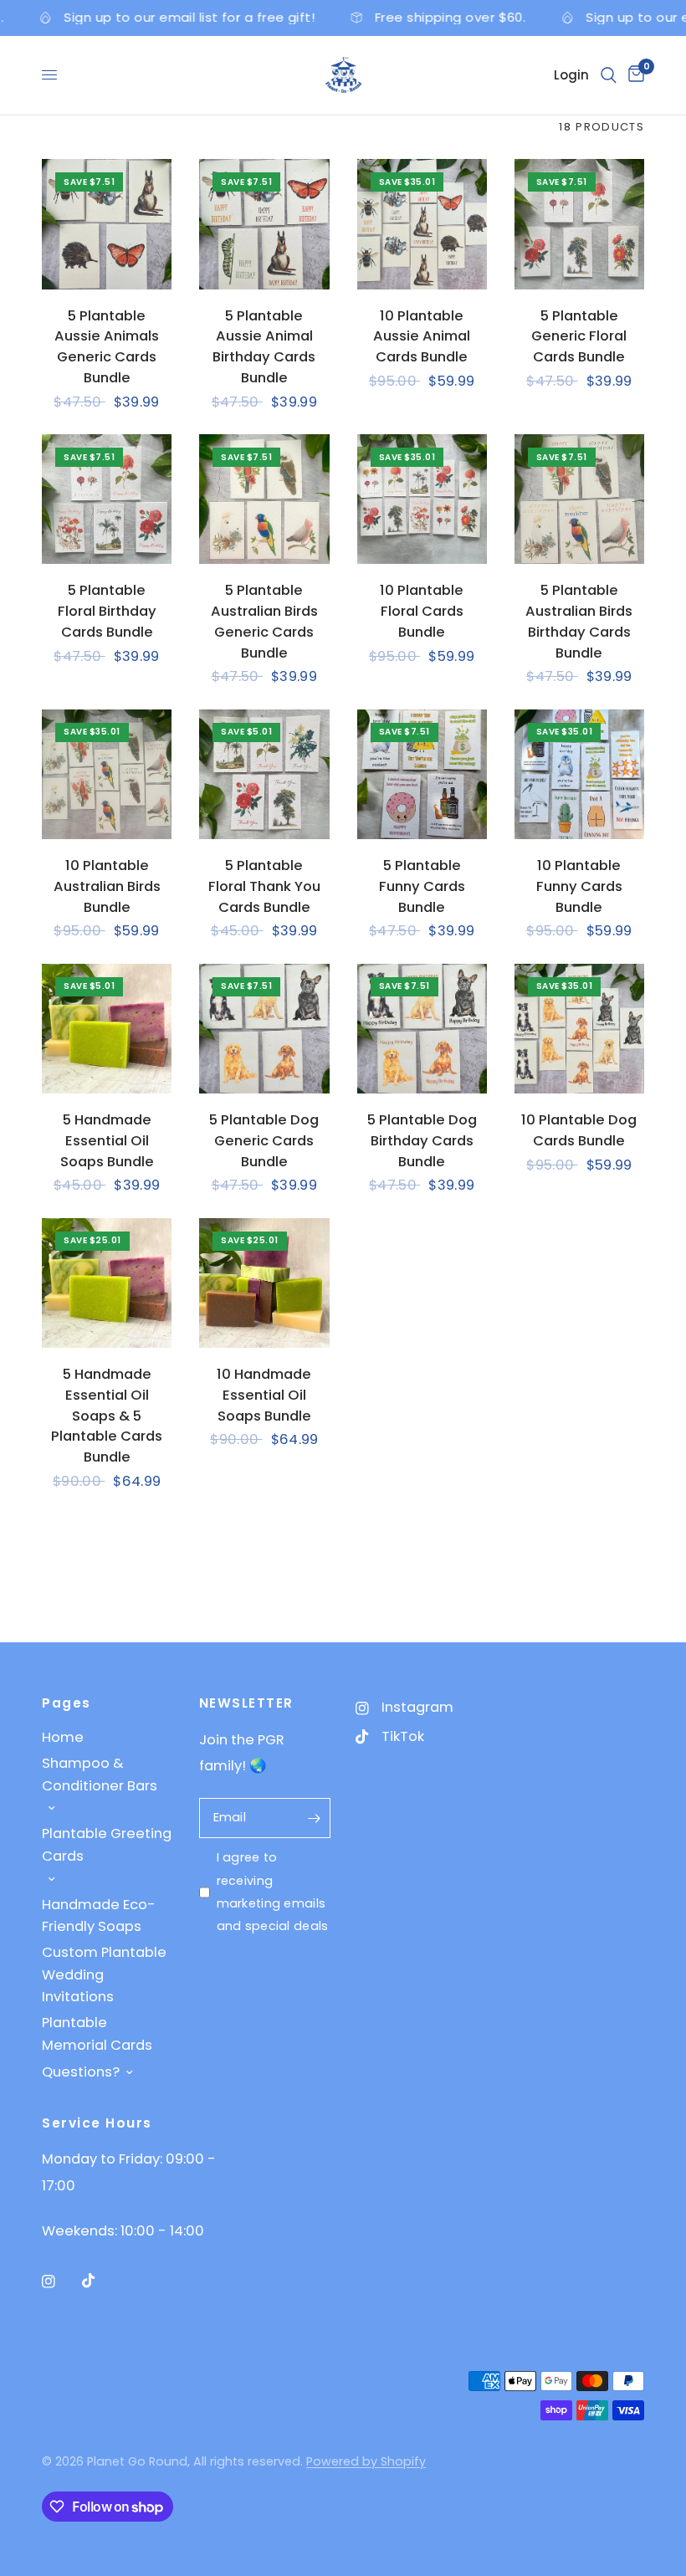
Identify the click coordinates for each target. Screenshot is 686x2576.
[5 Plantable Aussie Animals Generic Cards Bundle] (107, 224)
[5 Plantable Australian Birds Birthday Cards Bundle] (579, 499)
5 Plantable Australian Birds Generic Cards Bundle (264, 621)
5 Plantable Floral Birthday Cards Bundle (107, 611)
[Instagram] (60, 2282)
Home (63, 1737)
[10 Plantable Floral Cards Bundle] (422, 499)
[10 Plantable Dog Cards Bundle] (579, 1029)
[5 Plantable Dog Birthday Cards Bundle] (422, 1029)
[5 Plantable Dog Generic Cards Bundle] (264, 1029)
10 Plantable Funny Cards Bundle (579, 886)
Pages (67, 1703)
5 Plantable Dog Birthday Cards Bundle (422, 1141)
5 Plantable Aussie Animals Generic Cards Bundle (107, 347)
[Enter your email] (314, 1818)
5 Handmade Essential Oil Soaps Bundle (107, 1141)
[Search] (609, 75)
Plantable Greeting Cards (107, 1844)
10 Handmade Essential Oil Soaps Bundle (264, 1395)
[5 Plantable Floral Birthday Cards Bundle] (107, 499)
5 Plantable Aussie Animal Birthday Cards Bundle (264, 347)
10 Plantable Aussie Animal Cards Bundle (422, 337)
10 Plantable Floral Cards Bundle (422, 611)
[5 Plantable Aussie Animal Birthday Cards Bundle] (264, 224)
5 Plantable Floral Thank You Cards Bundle (264, 886)
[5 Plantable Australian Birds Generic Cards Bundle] (264, 499)
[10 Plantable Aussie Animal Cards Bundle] (422, 224)
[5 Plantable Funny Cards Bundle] (422, 774)
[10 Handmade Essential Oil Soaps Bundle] (264, 1283)
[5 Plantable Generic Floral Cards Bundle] (579, 224)
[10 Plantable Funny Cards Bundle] (579, 774)
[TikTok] (100, 2281)
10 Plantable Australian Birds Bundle (107, 886)
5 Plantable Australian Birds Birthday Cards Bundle (579, 621)
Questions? (81, 2072)
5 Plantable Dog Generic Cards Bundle (264, 1141)
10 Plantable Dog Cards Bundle (579, 1130)
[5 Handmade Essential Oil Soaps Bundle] (107, 1029)
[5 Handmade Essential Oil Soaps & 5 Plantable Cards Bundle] (107, 1283)
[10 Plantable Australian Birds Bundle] (107, 774)
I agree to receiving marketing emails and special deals (273, 1892)
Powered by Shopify (366, 2461)
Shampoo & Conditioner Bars (100, 1774)
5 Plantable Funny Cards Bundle (422, 886)
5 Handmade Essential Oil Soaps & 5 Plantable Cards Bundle (107, 1416)
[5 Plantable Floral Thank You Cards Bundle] (264, 774)
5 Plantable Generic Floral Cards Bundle (579, 337)
